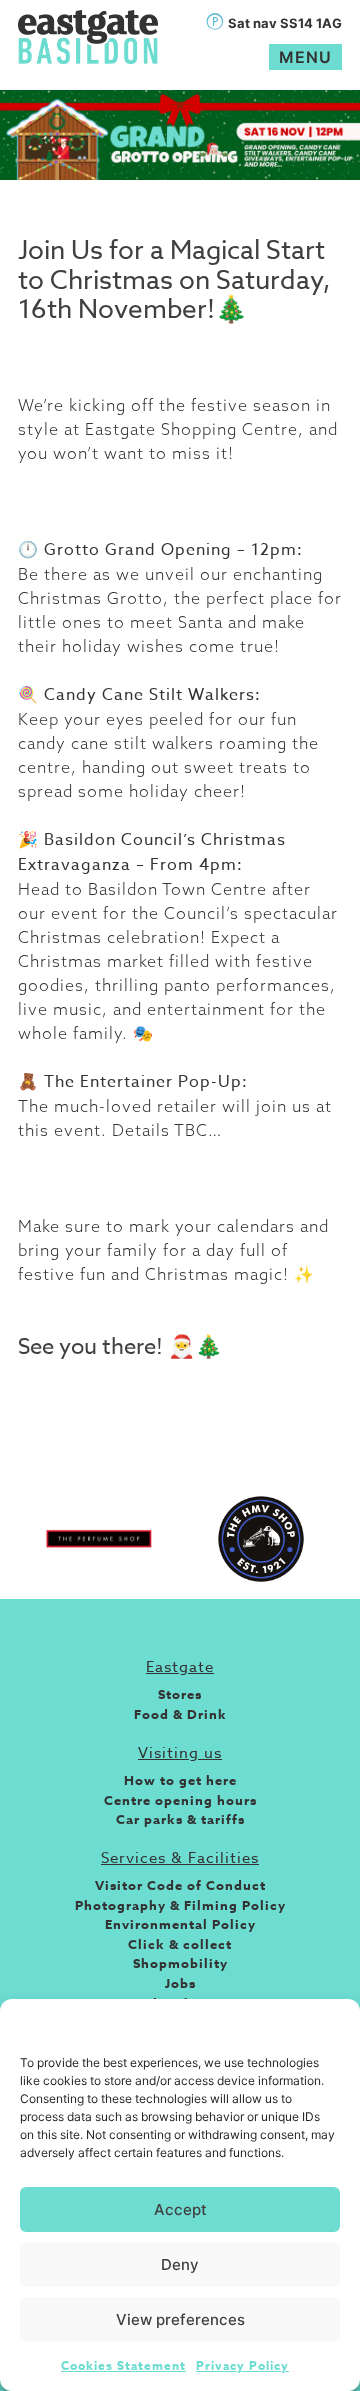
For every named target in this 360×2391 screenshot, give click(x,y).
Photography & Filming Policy (180, 1905)
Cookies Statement (123, 2365)
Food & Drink (180, 1714)
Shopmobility (180, 1963)
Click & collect (180, 1944)
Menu (305, 57)
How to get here (180, 1780)
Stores (180, 1694)
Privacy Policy (242, 2365)
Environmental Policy (180, 1924)
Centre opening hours (180, 1800)
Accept (180, 2209)
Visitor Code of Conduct (180, 1885)
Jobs (180, 1983)
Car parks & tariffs (180, 1819)
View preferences (180, 2319)
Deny (180, 2264)
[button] (330, 2024)
